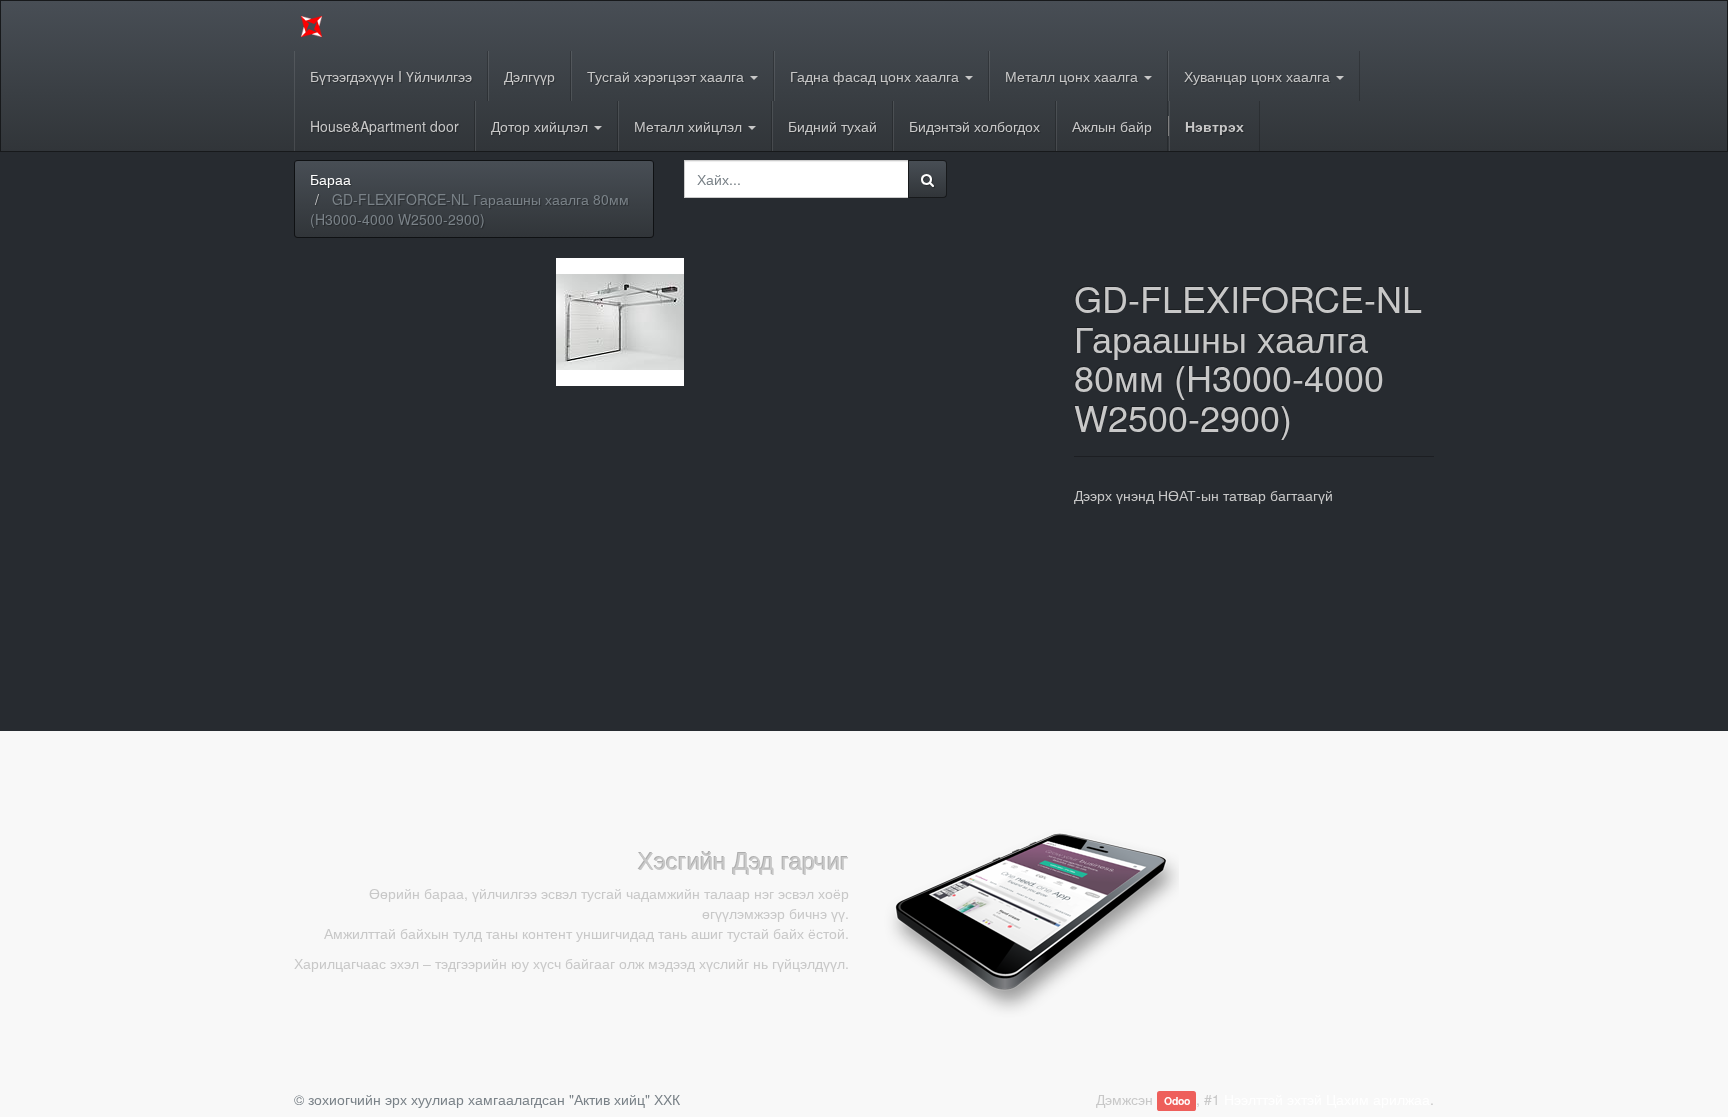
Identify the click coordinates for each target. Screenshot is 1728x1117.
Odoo (1177, 1100)
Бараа (330, 179)
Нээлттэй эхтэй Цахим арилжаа (1327, 1099)
